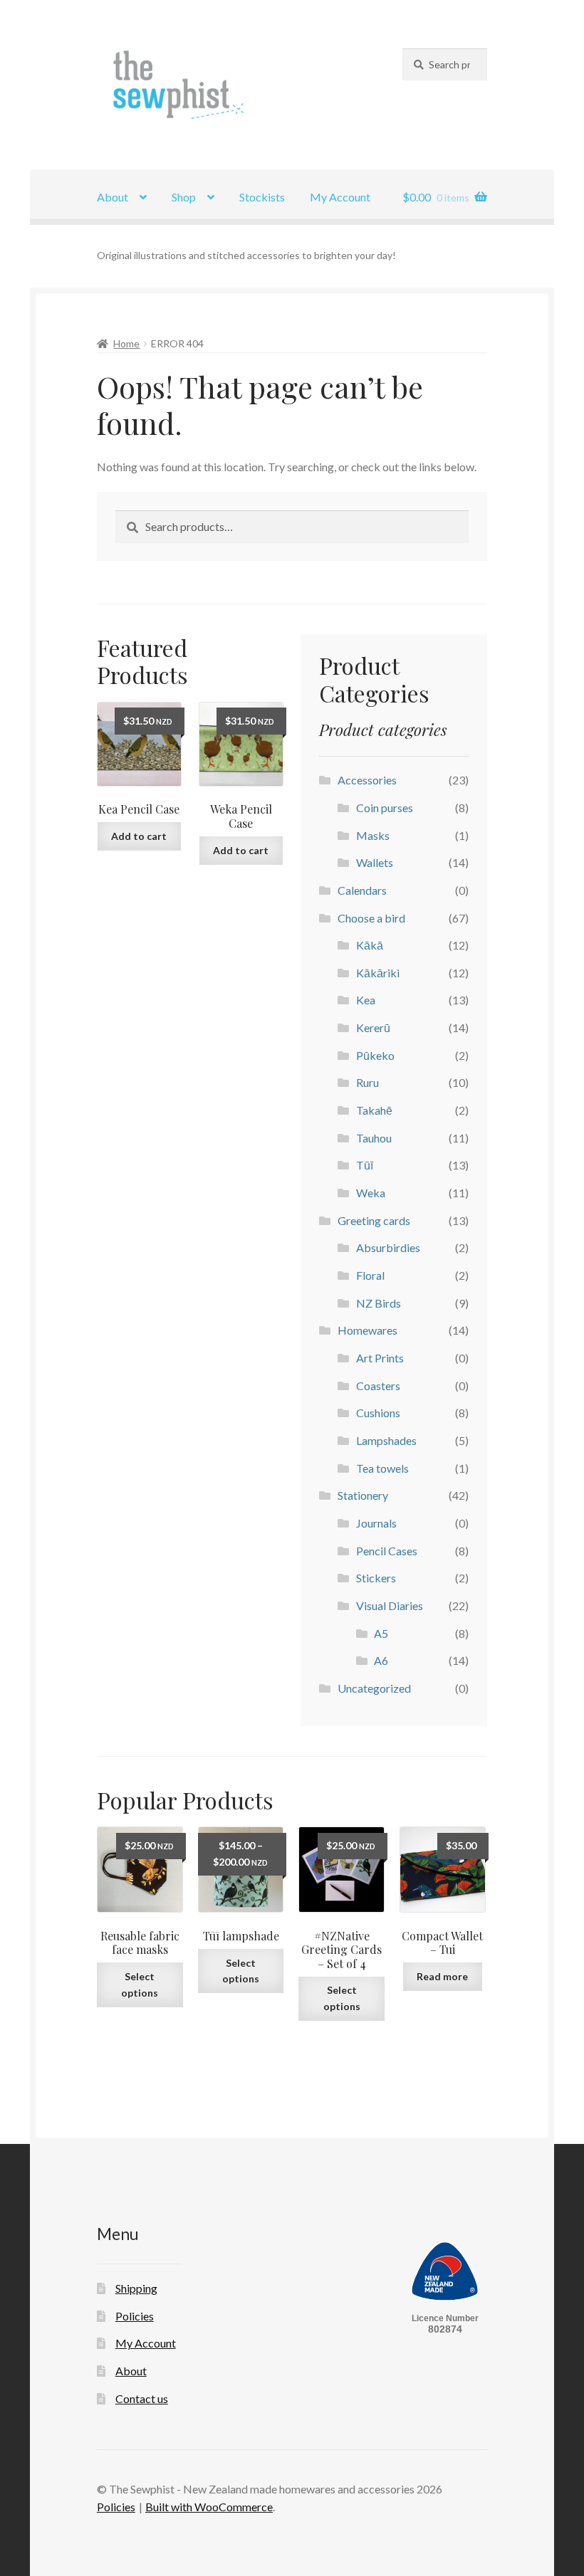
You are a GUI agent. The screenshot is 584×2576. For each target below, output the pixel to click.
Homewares (367, 1330)
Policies (135, 2316)
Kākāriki (378, 973)
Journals (376, 1523)
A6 (381, 1660)
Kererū (373, 1027)
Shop (184, 197)
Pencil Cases (387, 1551)
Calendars (362, 890)
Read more (442, 1976)
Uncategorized (374, 1688)
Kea (366, 1000)
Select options (140, 1984)
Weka (371, 1193)
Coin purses (385, 808)
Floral (370, 1275)
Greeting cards (374, 1220)
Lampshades (386, 1440)
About (113, 197)
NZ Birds (379, 1303)
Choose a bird (371, 918)
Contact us (142, 2398)
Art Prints (380, 1358)
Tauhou (374, 1138)
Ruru (367, 1082)
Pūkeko (375, 1055)
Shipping (136, 2288)
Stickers (376, 1578)
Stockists (262, 197)
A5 (381, 1633)
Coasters (378, 1386)
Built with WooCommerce (209, 2507)
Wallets (375, 862)
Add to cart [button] (139, 836)
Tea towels (382, 1468)
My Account (340, 197)
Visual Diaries (390, 1605)
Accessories (367, 780)
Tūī (365, 1165)
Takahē (374, 1110)
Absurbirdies (388, 1247)
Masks (373, 835)
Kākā (370, 945)
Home (126, 343)
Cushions (378, 1413)
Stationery (363, 1495)
